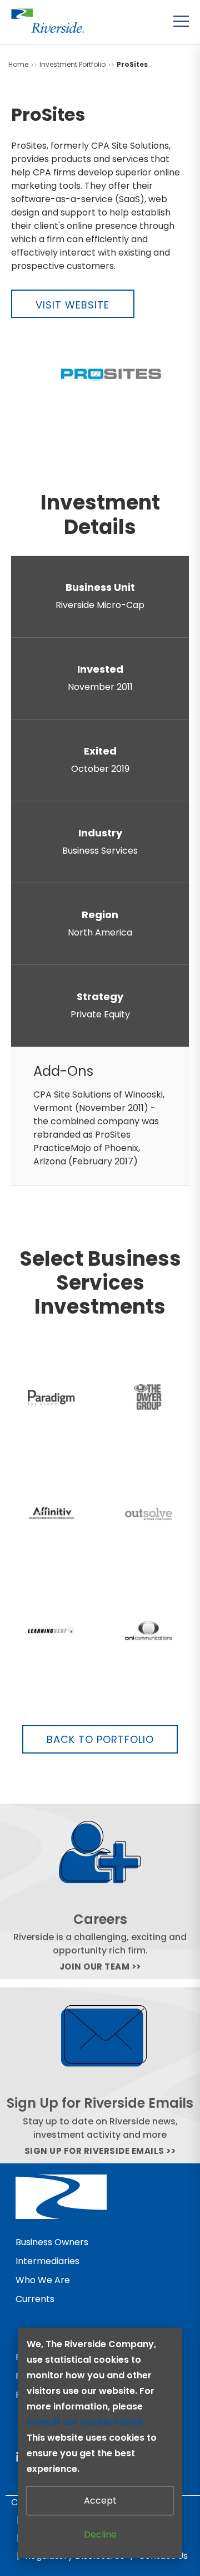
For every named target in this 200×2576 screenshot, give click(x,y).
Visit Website (72, 305)
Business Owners (52, 2242)
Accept (100, 2501)
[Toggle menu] (181, 21)
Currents (35, 2299)
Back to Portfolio (100, 1739)
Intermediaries (47, 2261)
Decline (100, 2535)
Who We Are (43, 2280)
